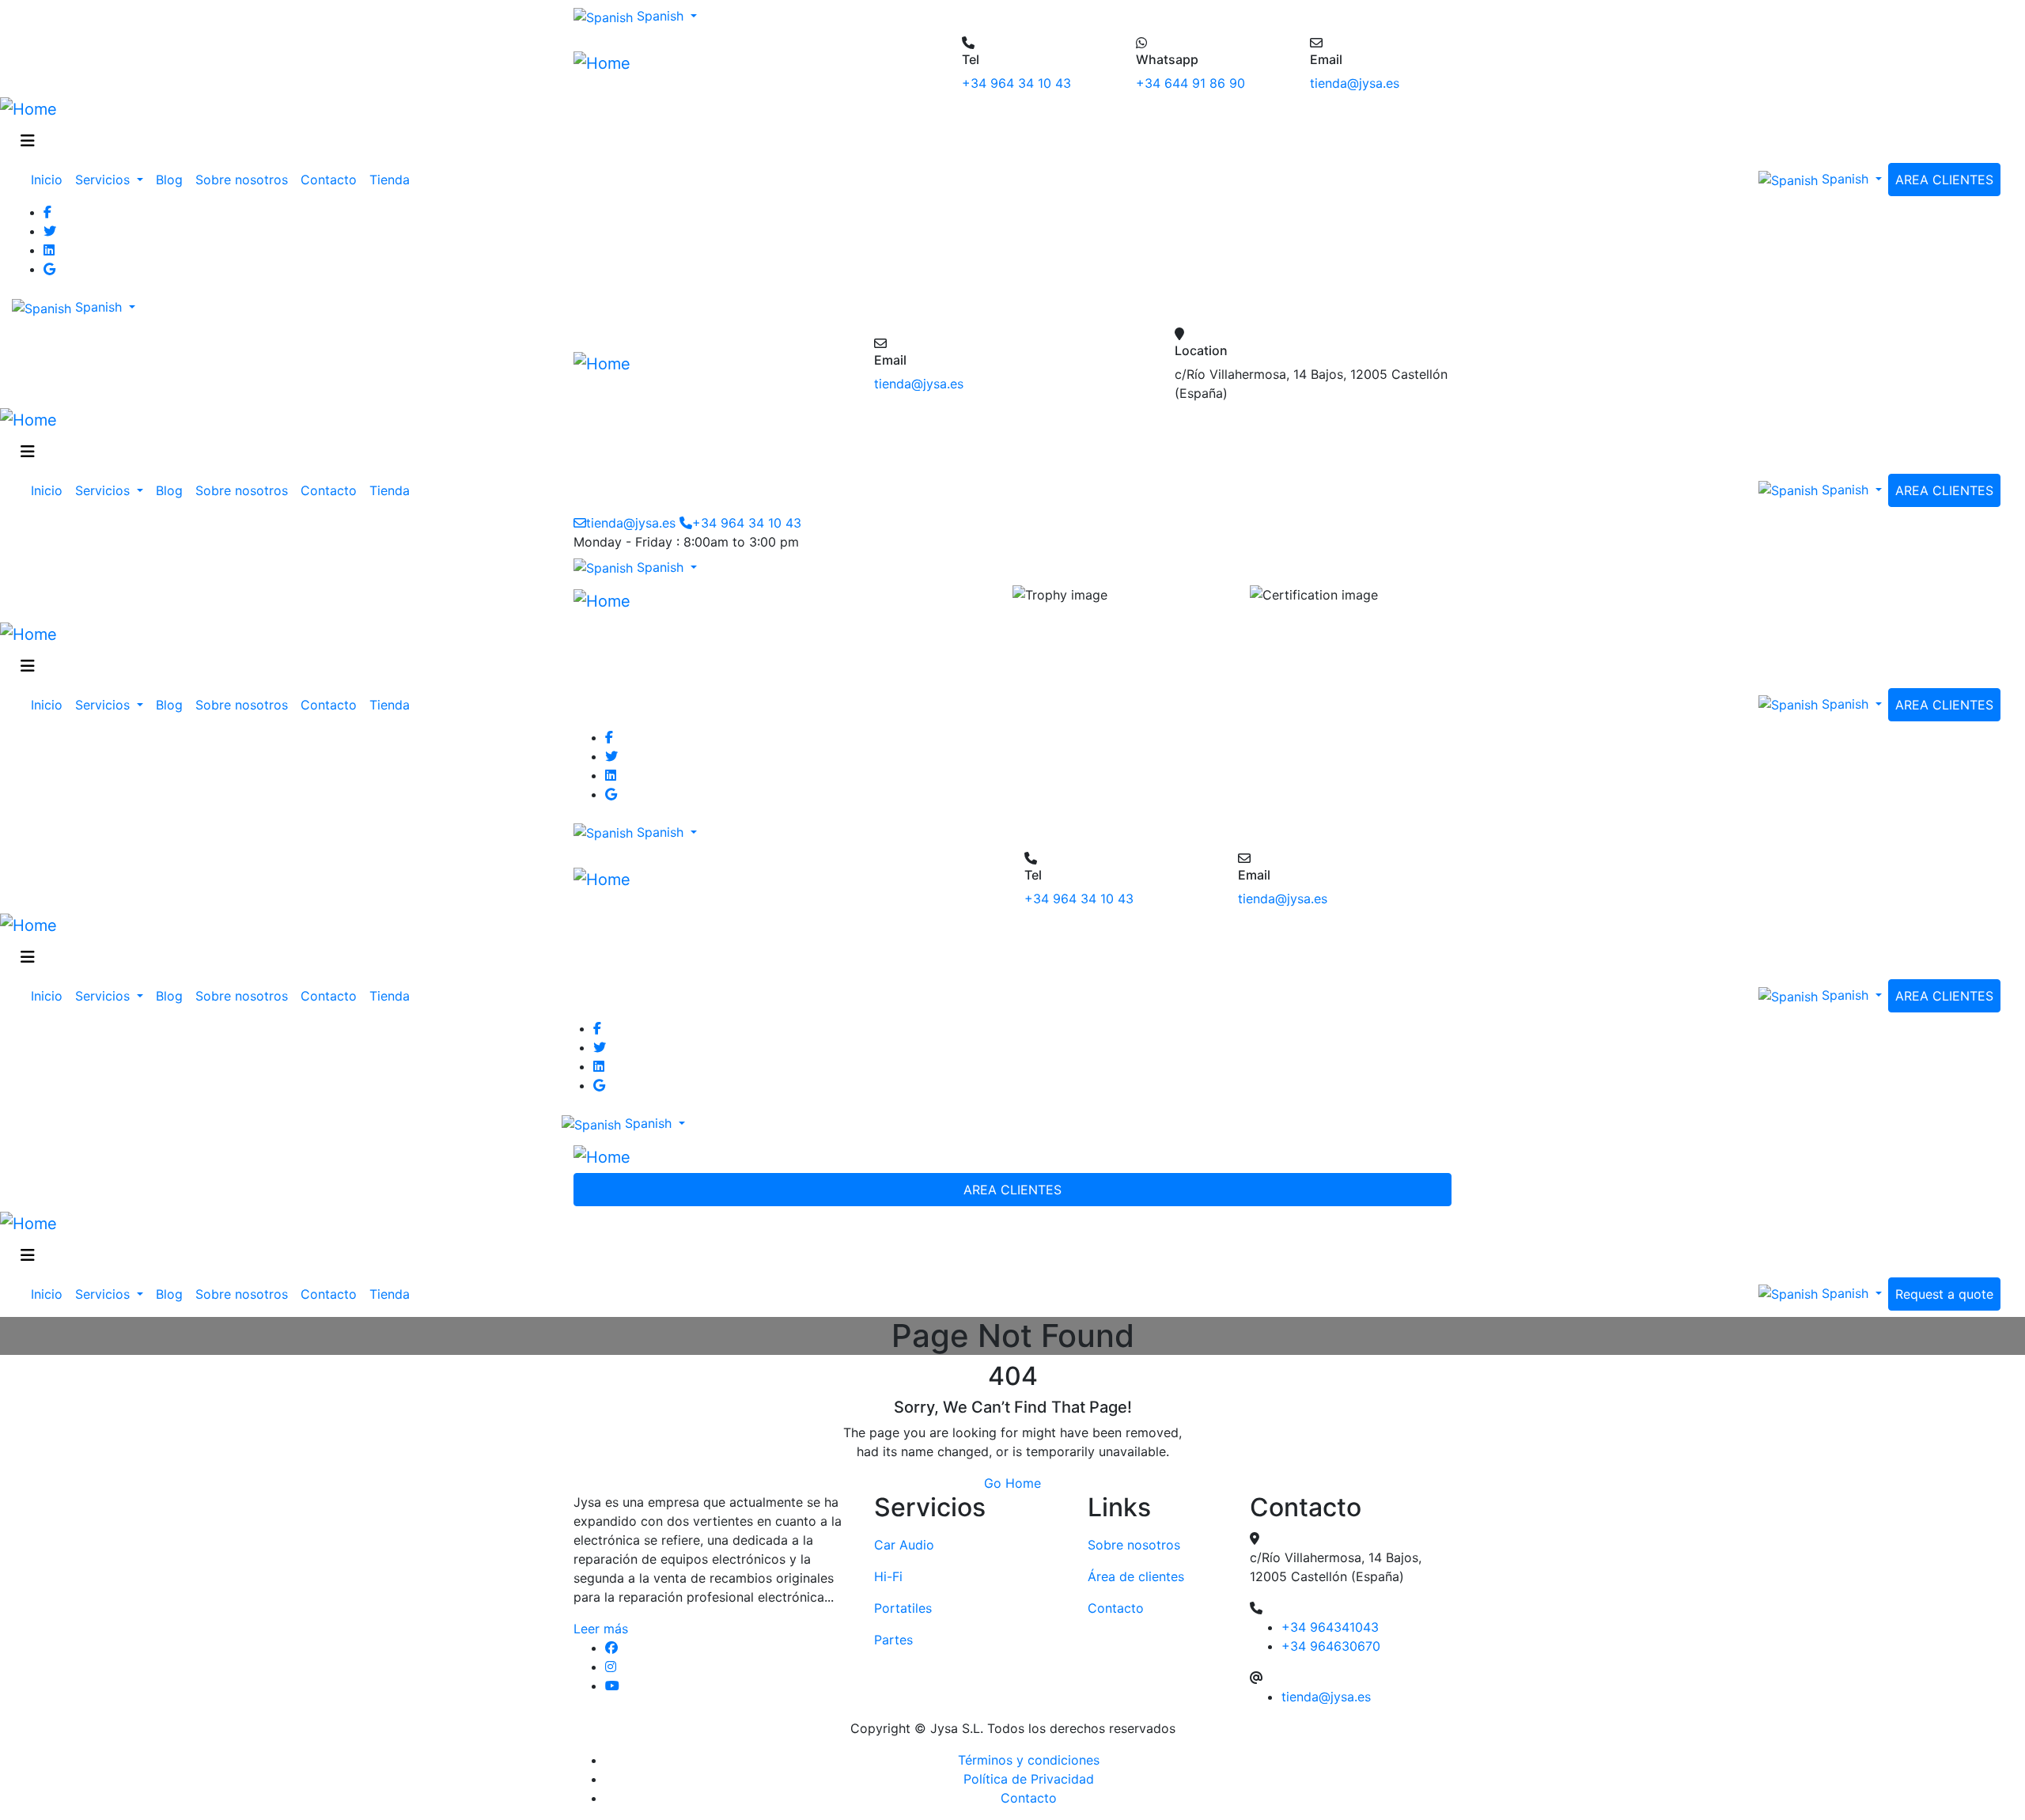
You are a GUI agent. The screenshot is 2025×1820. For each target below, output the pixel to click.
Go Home (1012, 1483)
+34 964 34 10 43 (1016, 83)
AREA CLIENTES (1944, 180)
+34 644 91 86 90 (1190, 83)
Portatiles (903, 1608)
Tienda (390, 180)
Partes (893, 1640)
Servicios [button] (104, 180)
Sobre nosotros (242, 180)
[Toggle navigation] (28, 141)
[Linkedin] (1028, 250)
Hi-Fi (888, 1576)
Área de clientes (1136, 1576)
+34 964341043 (1330, 1627)
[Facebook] (1028, 212)
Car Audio (904, 1545)
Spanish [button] (660, 16)
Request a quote (1944, 1294)
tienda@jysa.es (1355, 83)
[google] (1028, 269)
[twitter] (1028, 231)
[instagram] (728, 1667)
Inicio (47, 180)
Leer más (601, 1629)
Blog (169, 180)
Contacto (329, 180)
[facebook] (728, 1648)
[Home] (602, 62)
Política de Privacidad (1029, 1779)
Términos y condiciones (1029, 1760)
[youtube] (728, 1686)
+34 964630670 (1331, 1646)
